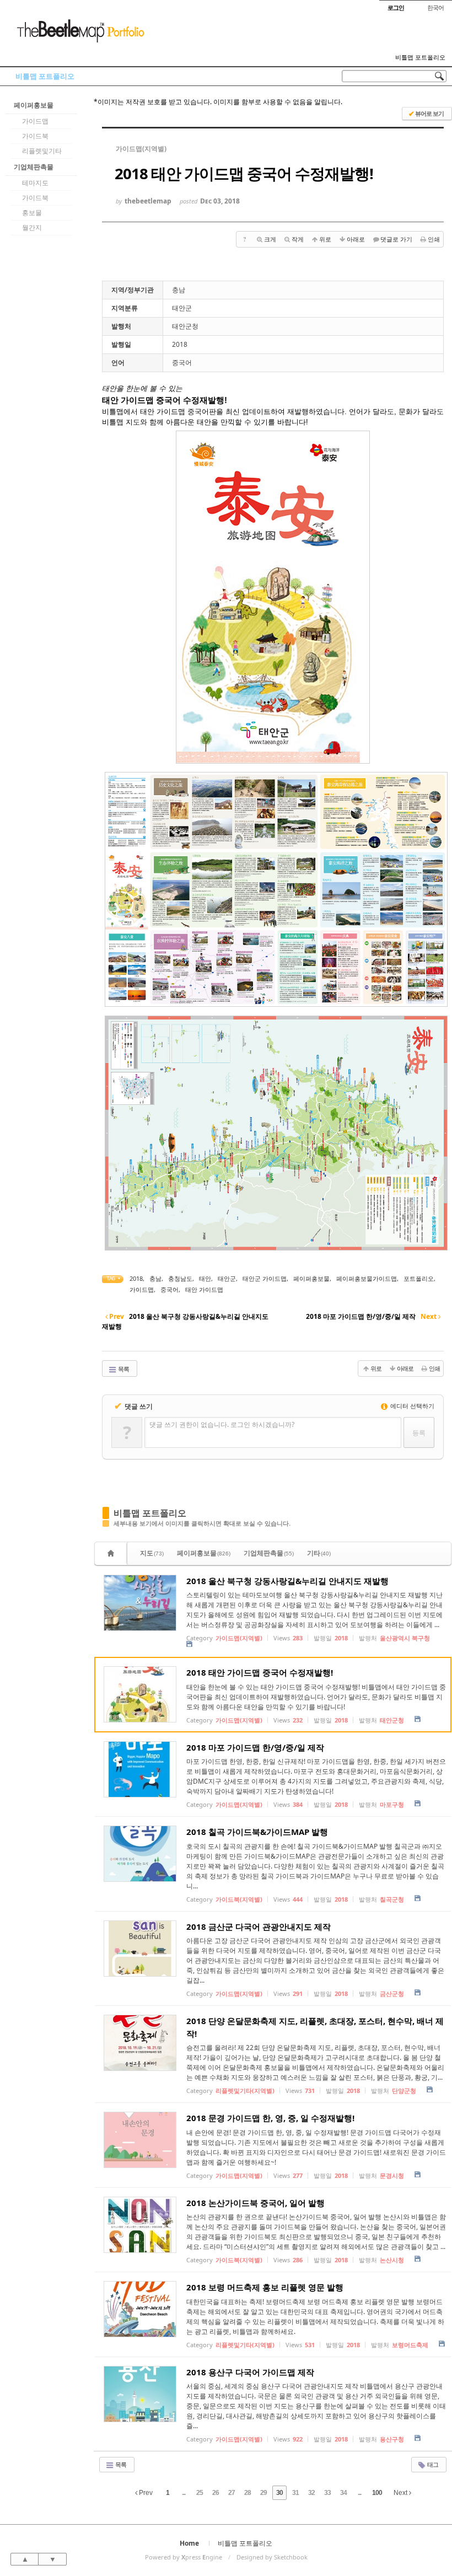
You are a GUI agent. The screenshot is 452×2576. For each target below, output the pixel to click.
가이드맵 (35, 121)
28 (247, 2493)
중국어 (169, 1289)
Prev (145, 2493)
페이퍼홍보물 (34, 105)
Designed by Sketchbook (272, 2557)
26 (216, 2493)
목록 (123, 1369)
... (184, 2493)
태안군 (227, 1278)
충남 (155, 1278)
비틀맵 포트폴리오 (420, 57)
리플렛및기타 (42, 151)
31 (295, 2493)
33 (327, 2493)
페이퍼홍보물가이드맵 (367, 1278)
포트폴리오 (419, 1278)
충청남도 (180, 1278)
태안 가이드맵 (204, 1289)
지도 (152, 1553)
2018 (136, 1278)
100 (377, 2493)
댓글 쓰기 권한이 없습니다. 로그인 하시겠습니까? (222, 1424)
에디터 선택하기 (411, 1406)
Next (401, 2493)
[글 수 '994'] (112, 1553)
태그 (432, 2464)
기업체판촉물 (34, 167)
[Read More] (273, 1612)
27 (232, 2493)
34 (343, 2493)
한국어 (435, 7)
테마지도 (35, 183)
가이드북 (35, 136)
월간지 (32, 227)
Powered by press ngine (184, 2557)
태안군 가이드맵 (265, 1278)
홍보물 (32, 213)
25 (200, 2493)
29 (263, 2493)
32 (311, 2493)
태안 (205, 1278)
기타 (319, 1553)
